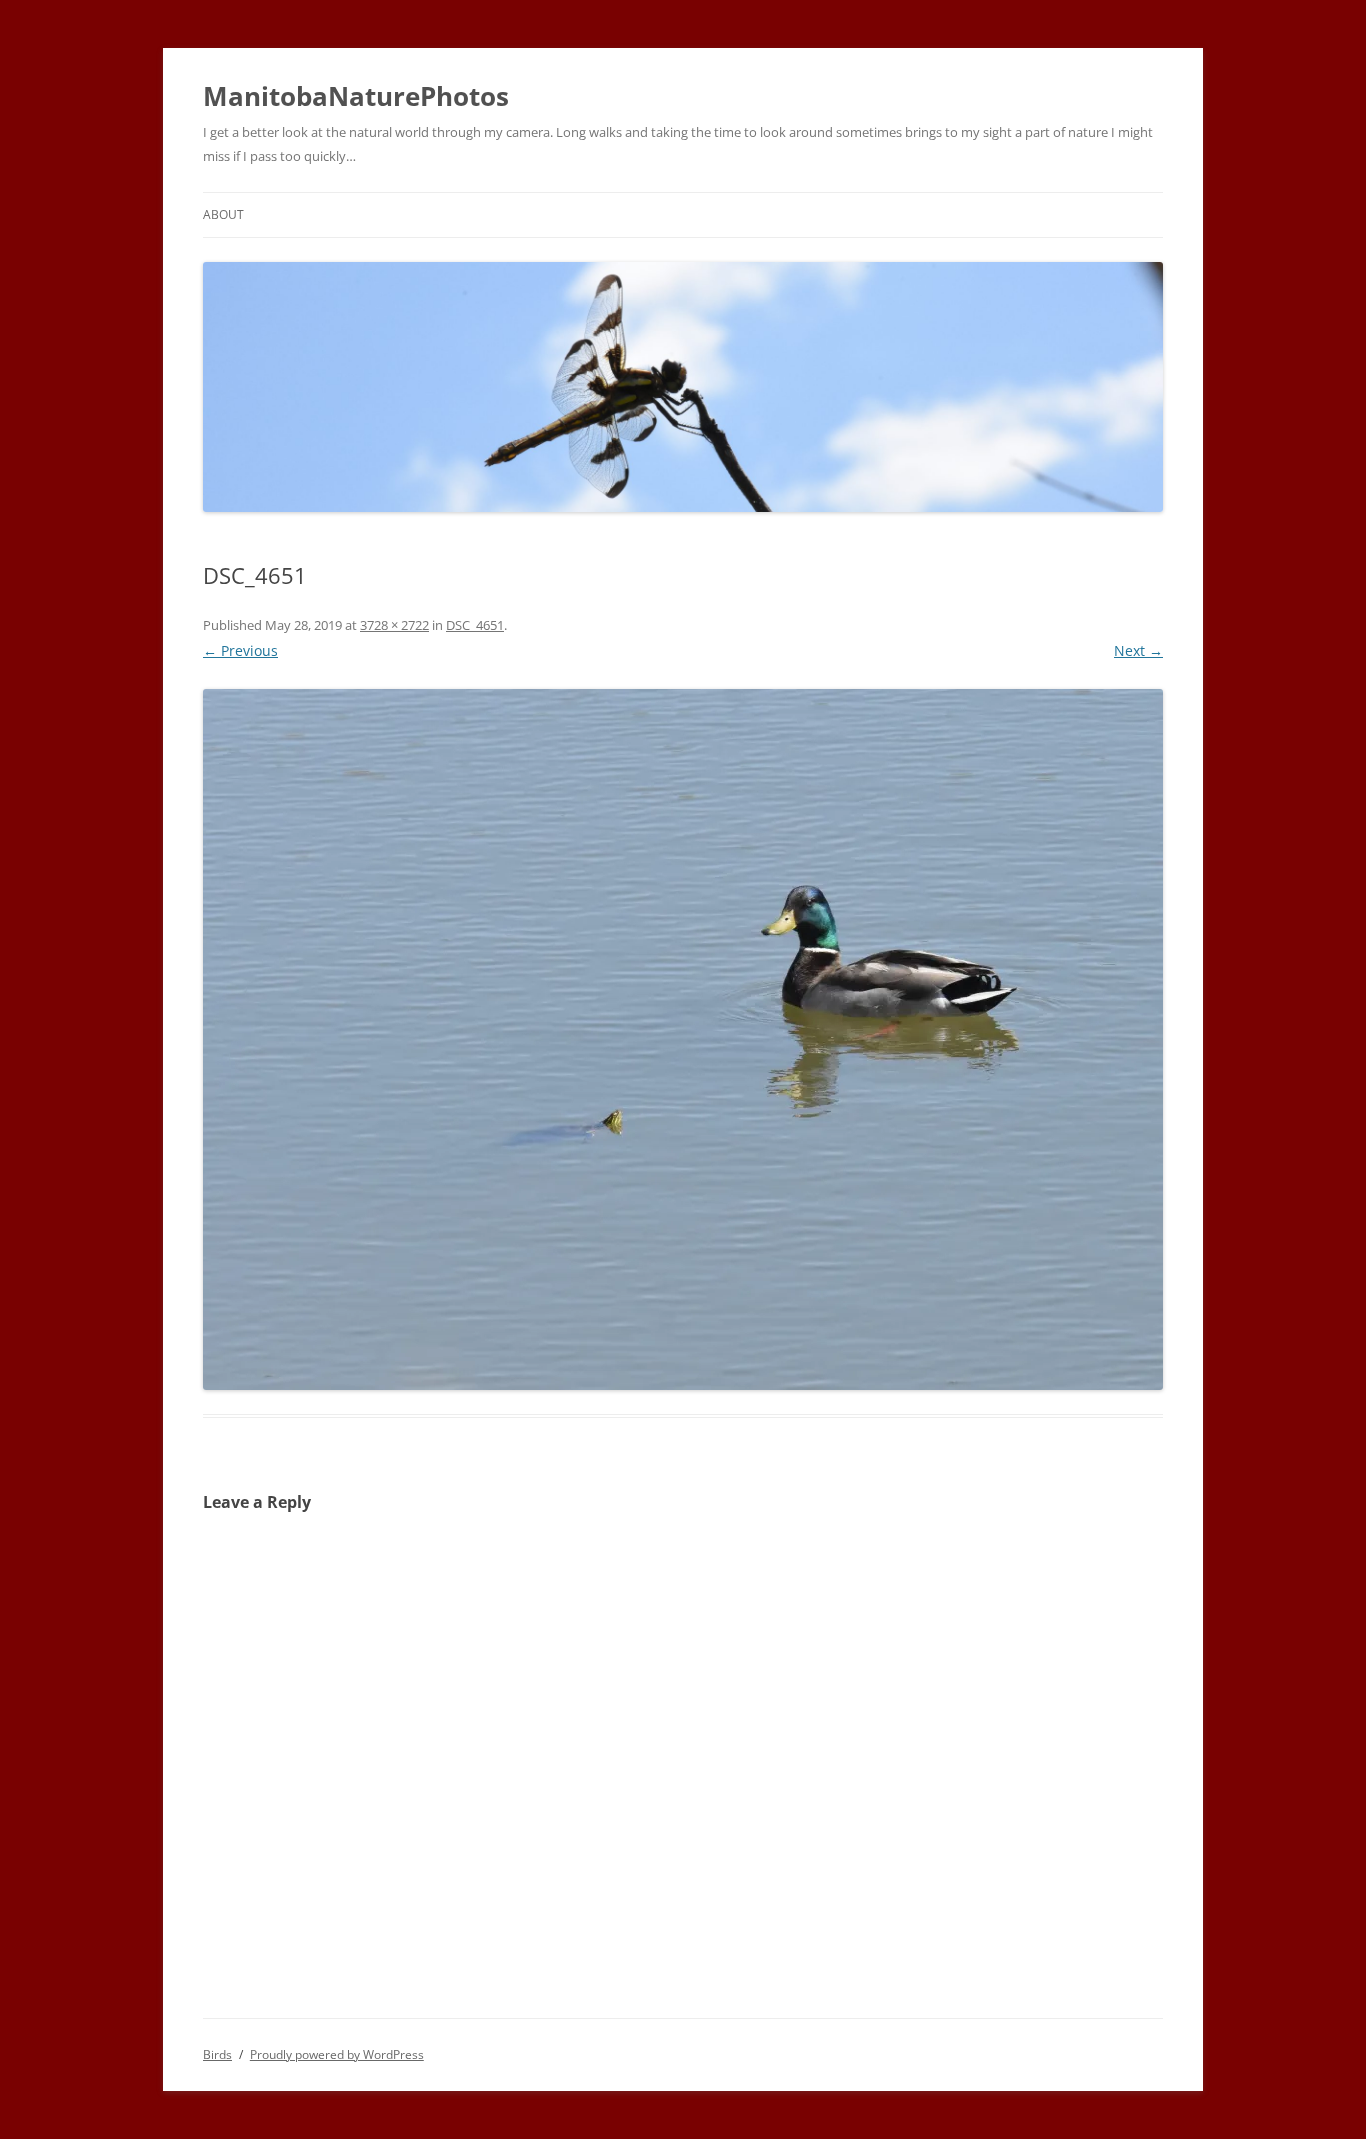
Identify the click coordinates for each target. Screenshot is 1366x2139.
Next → (1138, 650)
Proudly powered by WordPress (337, 2054)
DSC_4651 (475, 625)
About (223, 214)
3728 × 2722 (394, 625)
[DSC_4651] (683, 1039)
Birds (217, 2054)
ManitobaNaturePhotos (356, 96)
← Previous (240, 650)
